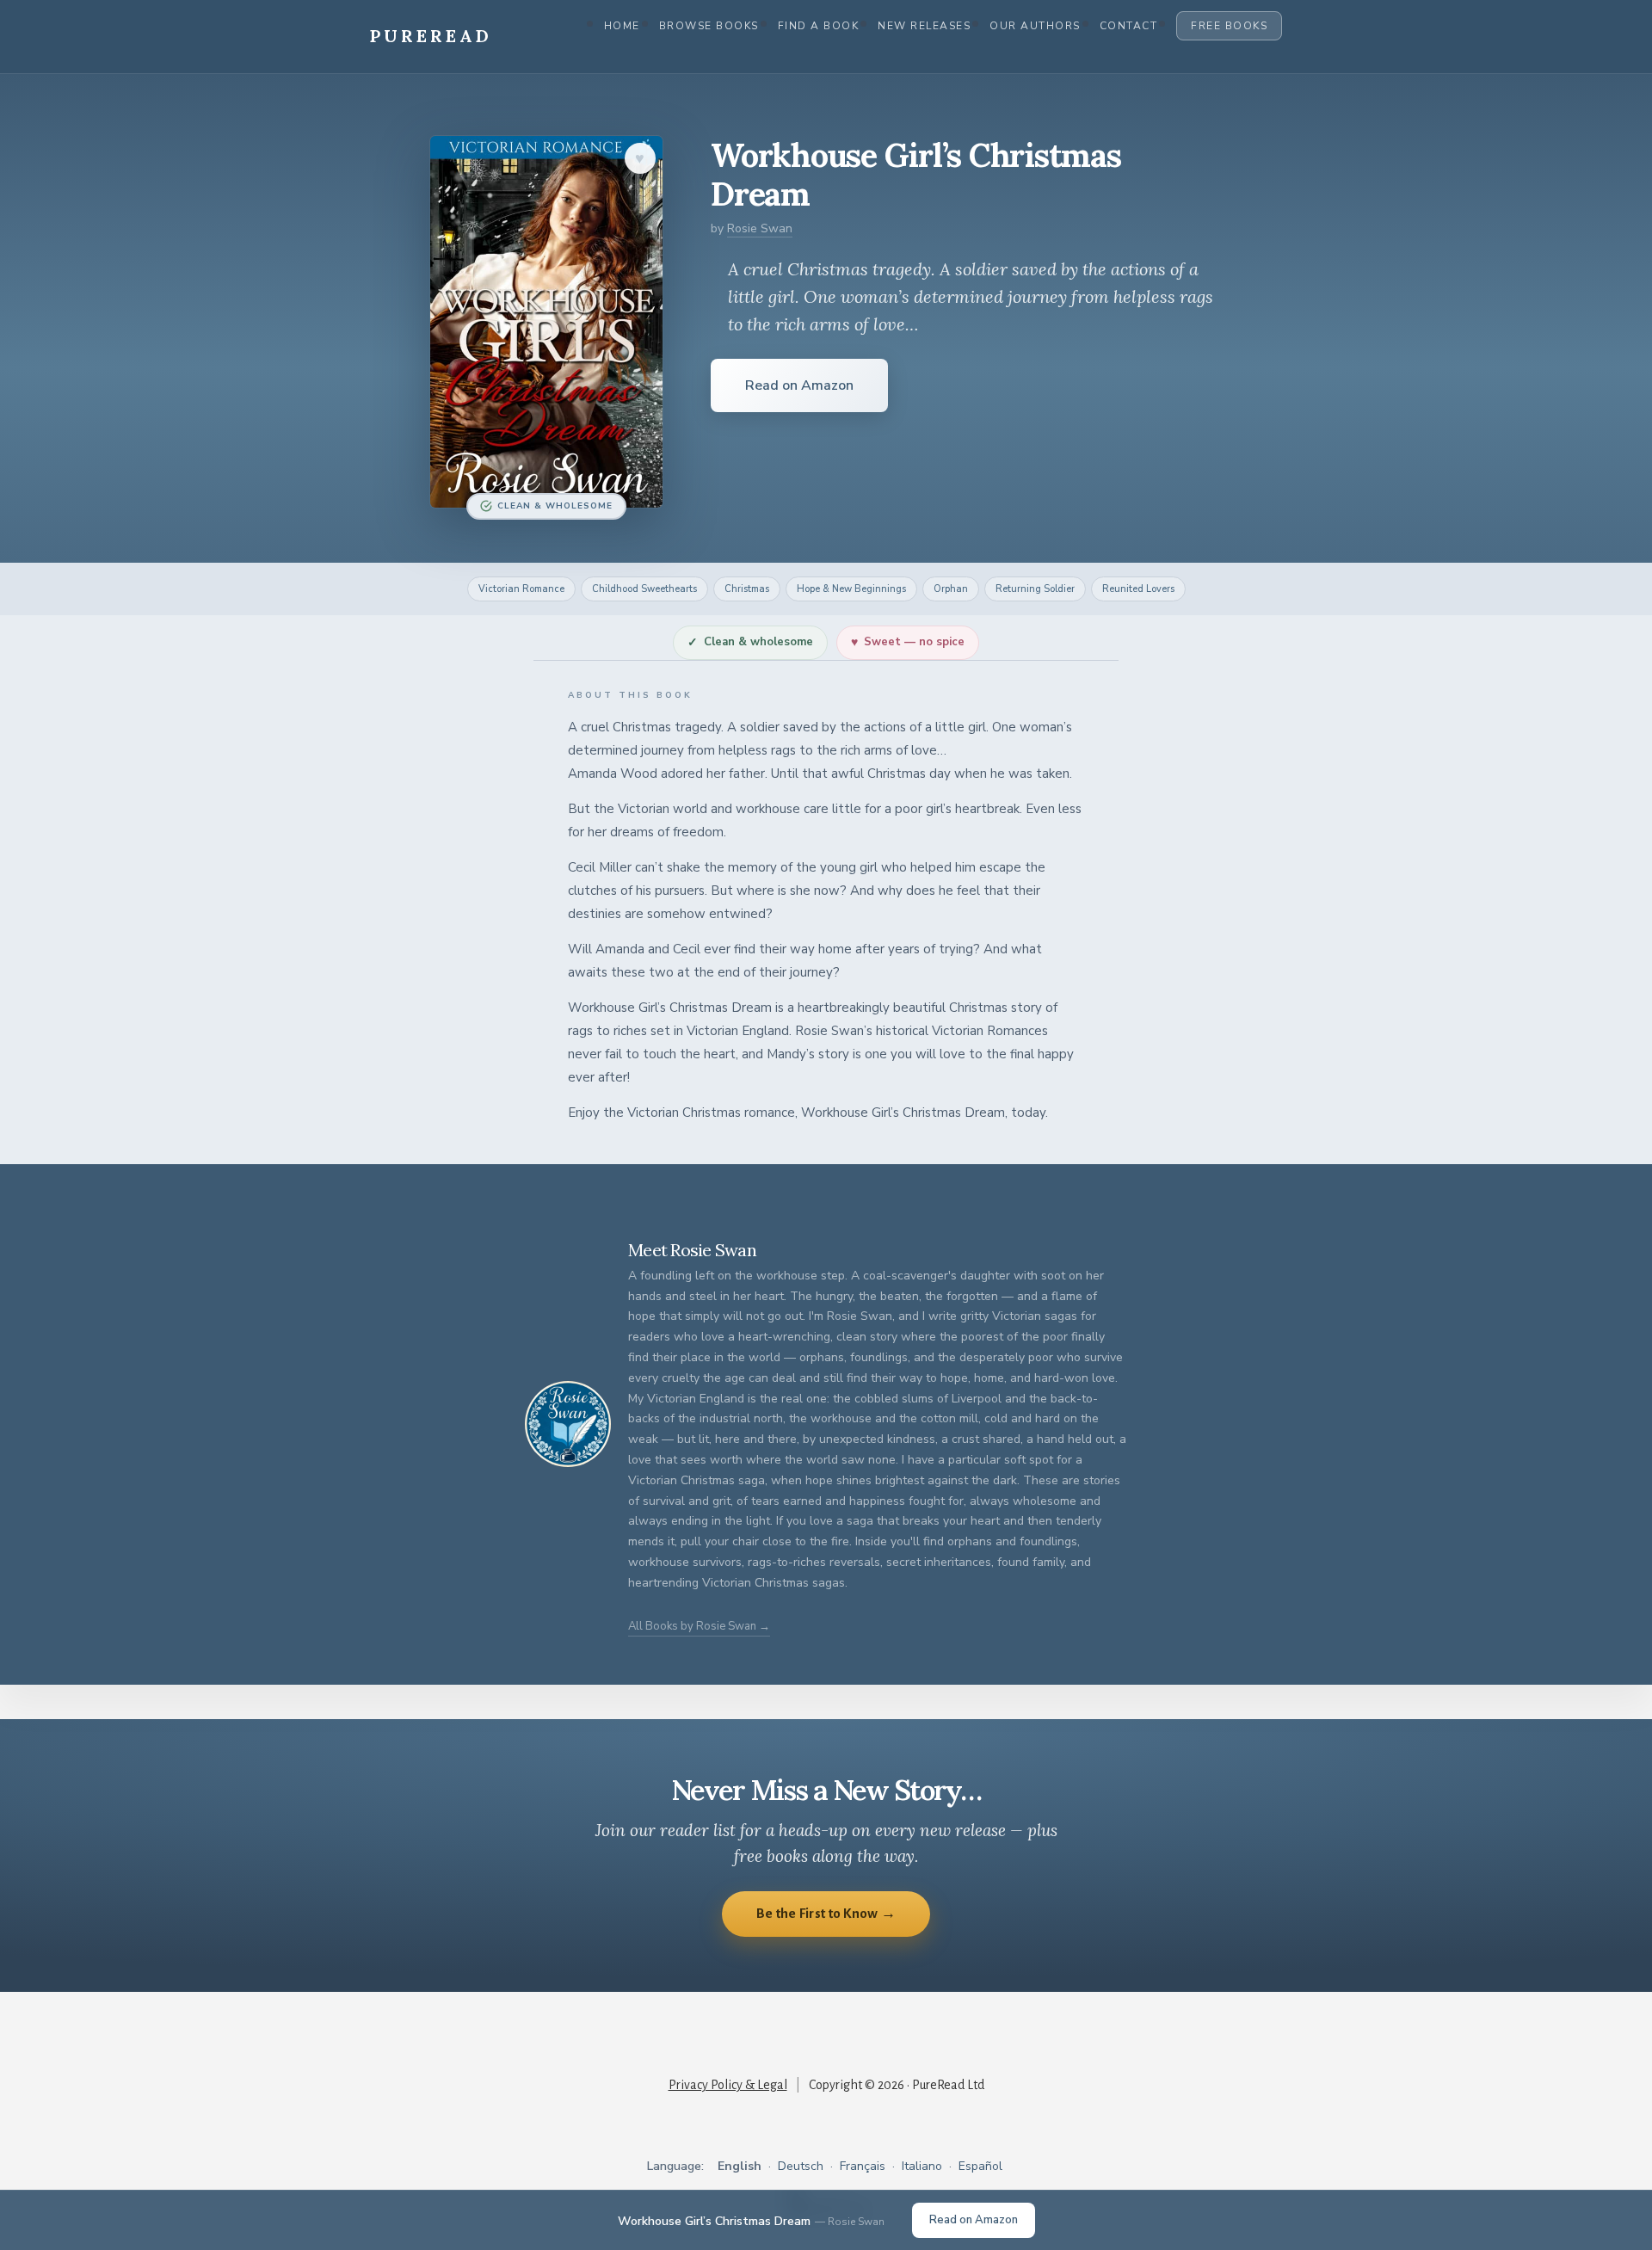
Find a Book (819, 26)
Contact (1129, 26)
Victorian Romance (521, 589)
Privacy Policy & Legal (728, 2085)
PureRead (431, 36)
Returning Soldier (1035, 589)
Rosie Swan (760, 228)
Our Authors (1035, 26)
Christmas (747, 589)
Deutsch (801, 2166)
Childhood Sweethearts (644, 589)
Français (863, 2166)
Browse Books (709, 26)
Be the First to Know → (826, 1913)
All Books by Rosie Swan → (699, 1626)
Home (622, 26)
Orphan (951, 589)
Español (980, 2166)
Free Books (1229, 26)
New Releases (924, 26)
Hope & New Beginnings (851, 589)
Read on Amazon (799, 385)
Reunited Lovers (1138, 589)
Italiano (922, 2166)
